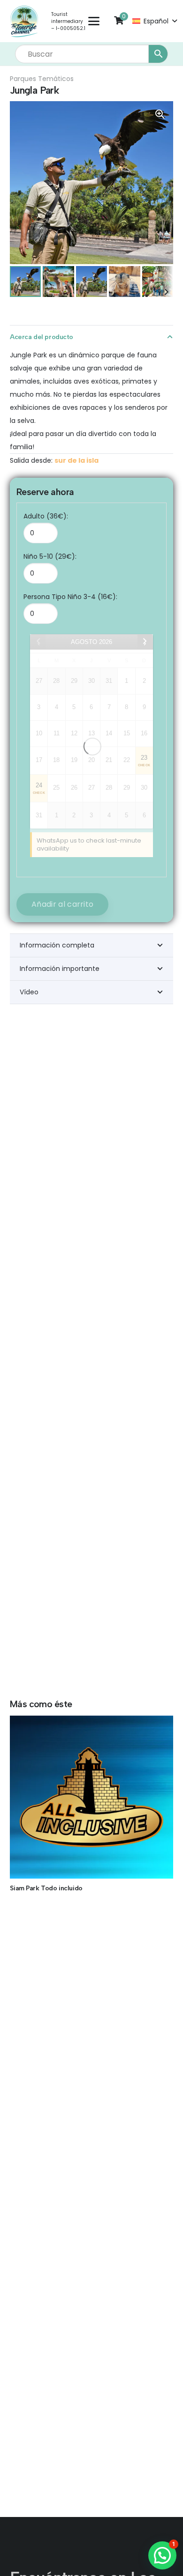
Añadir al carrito (62, 904)
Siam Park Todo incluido (46, 1888)
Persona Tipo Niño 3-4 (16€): (70, 597)
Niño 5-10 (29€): (50, 556)
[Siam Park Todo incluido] (91, 1797)
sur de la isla (76, 460)
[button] (94, 21)
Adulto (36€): (46, 516)
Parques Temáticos (42, 79)
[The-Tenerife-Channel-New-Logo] (24, 21)
